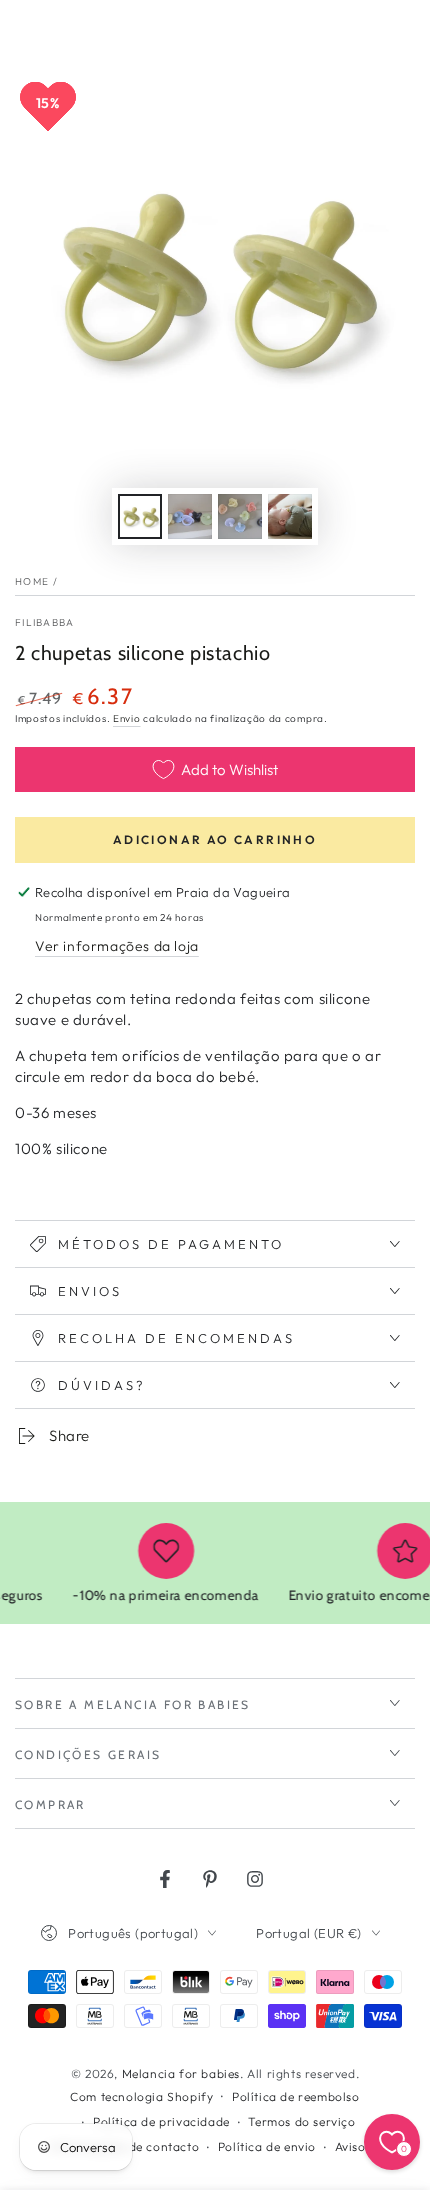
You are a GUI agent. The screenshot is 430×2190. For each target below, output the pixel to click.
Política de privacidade (161, 2121)
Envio (127, 718)
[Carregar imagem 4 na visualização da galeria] (290, 516)
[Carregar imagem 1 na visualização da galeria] (140, 516)
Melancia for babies (181, 2073)
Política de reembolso (296, 2096)
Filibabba (45, 622)
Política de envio (267, 2146)
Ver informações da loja (117, 946)
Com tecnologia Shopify (141, 2096)
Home (32, 581)
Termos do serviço (301, 2121)
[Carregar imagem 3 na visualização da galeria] (240, 516)
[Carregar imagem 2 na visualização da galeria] (190, 516)
